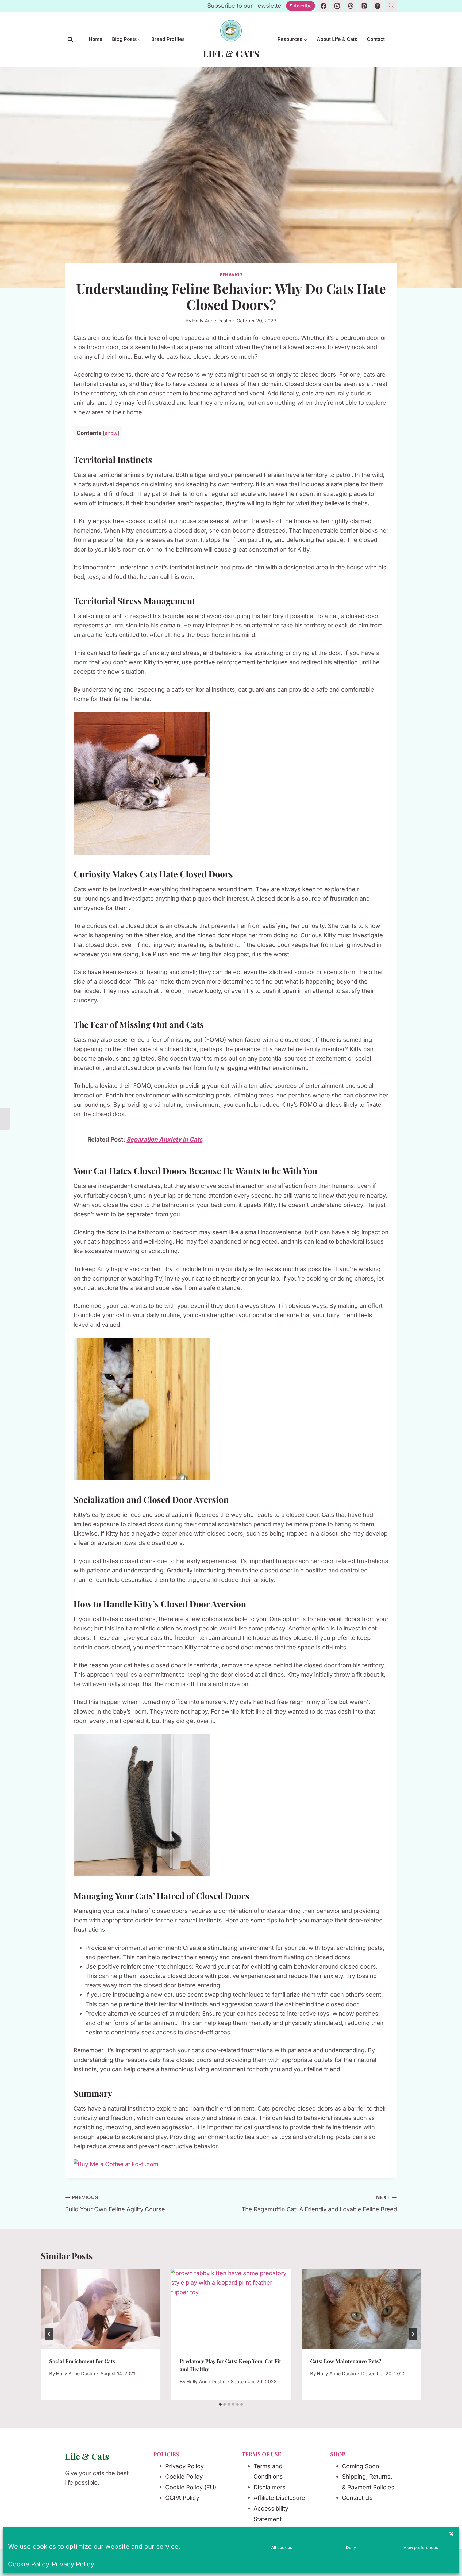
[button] (451, 2534)
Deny (351, 2548)
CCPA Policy (182, 2498)
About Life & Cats (337, 39)
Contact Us (357, 2498)
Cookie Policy (29, 2564)
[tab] (220, 2404)
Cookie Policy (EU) (191, 2487)
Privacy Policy (73, 2564)
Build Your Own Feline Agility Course (115, 2204)
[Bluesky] (391, 6)
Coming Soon (361, 2466)
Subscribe (301, 6)
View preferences (421, 2548)
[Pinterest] (364, 6)
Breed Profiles (168, 39)
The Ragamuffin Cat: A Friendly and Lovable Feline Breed (319, 2204)
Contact (376, 39)
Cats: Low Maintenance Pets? (346, 2361)
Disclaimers (269, 2487)
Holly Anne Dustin (212, 321)
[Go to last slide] (49, 2334)
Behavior (231, 275)
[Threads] (351, 6)
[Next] (413, 2334)
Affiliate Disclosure (279, 2498)
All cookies (282, 2548)
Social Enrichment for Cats (82, 2361)
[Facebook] (324, 6)
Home (96, 39)
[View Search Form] (70, 40)
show (111, 433)
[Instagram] (337, 6)
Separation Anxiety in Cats (164, 1139)
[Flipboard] (378, 6)
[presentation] (101, 2309)
